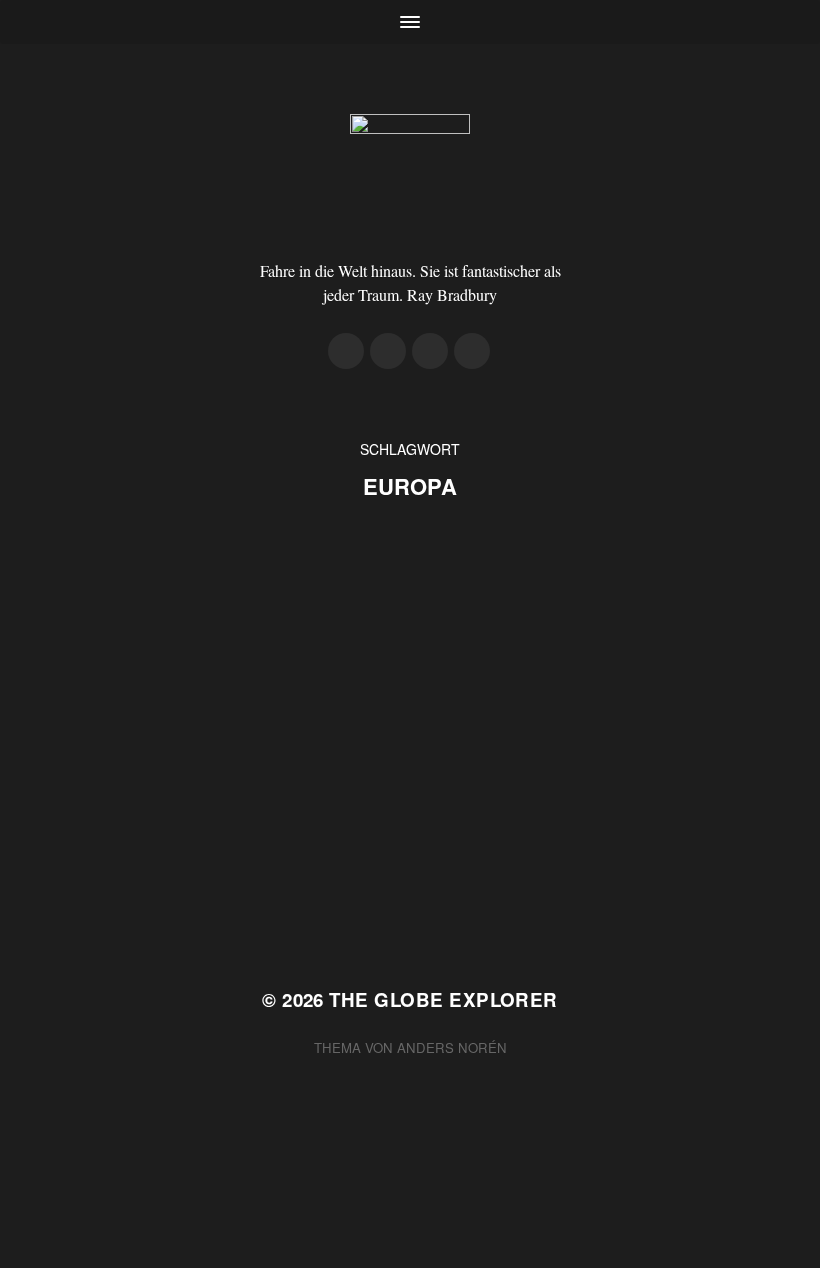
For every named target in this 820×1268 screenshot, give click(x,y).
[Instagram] (430, 351)
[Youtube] (472, 351)
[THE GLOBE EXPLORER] (410, 174)
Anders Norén (452, 1047)
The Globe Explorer (443, 999)
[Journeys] (346, 351)
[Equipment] (388, 351)
